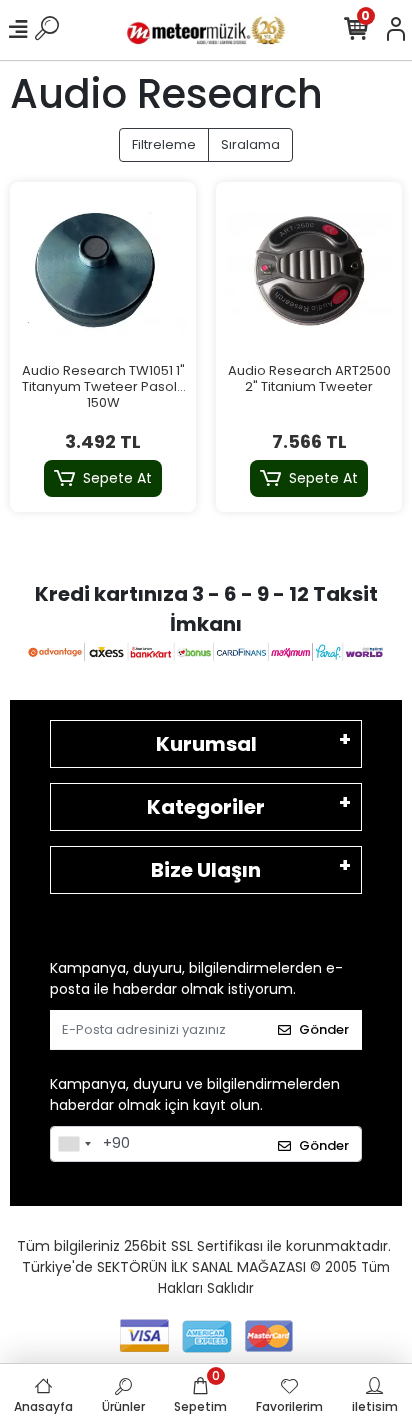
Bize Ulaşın (206, 870)
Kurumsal (206, 744)
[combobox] (74, 1144)
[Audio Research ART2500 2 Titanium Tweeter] (309, 275)
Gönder (324, 1029)
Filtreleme (164, 144)
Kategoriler (206, 807)
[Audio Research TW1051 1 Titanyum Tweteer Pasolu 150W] (103, 275)
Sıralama (250, 144)
